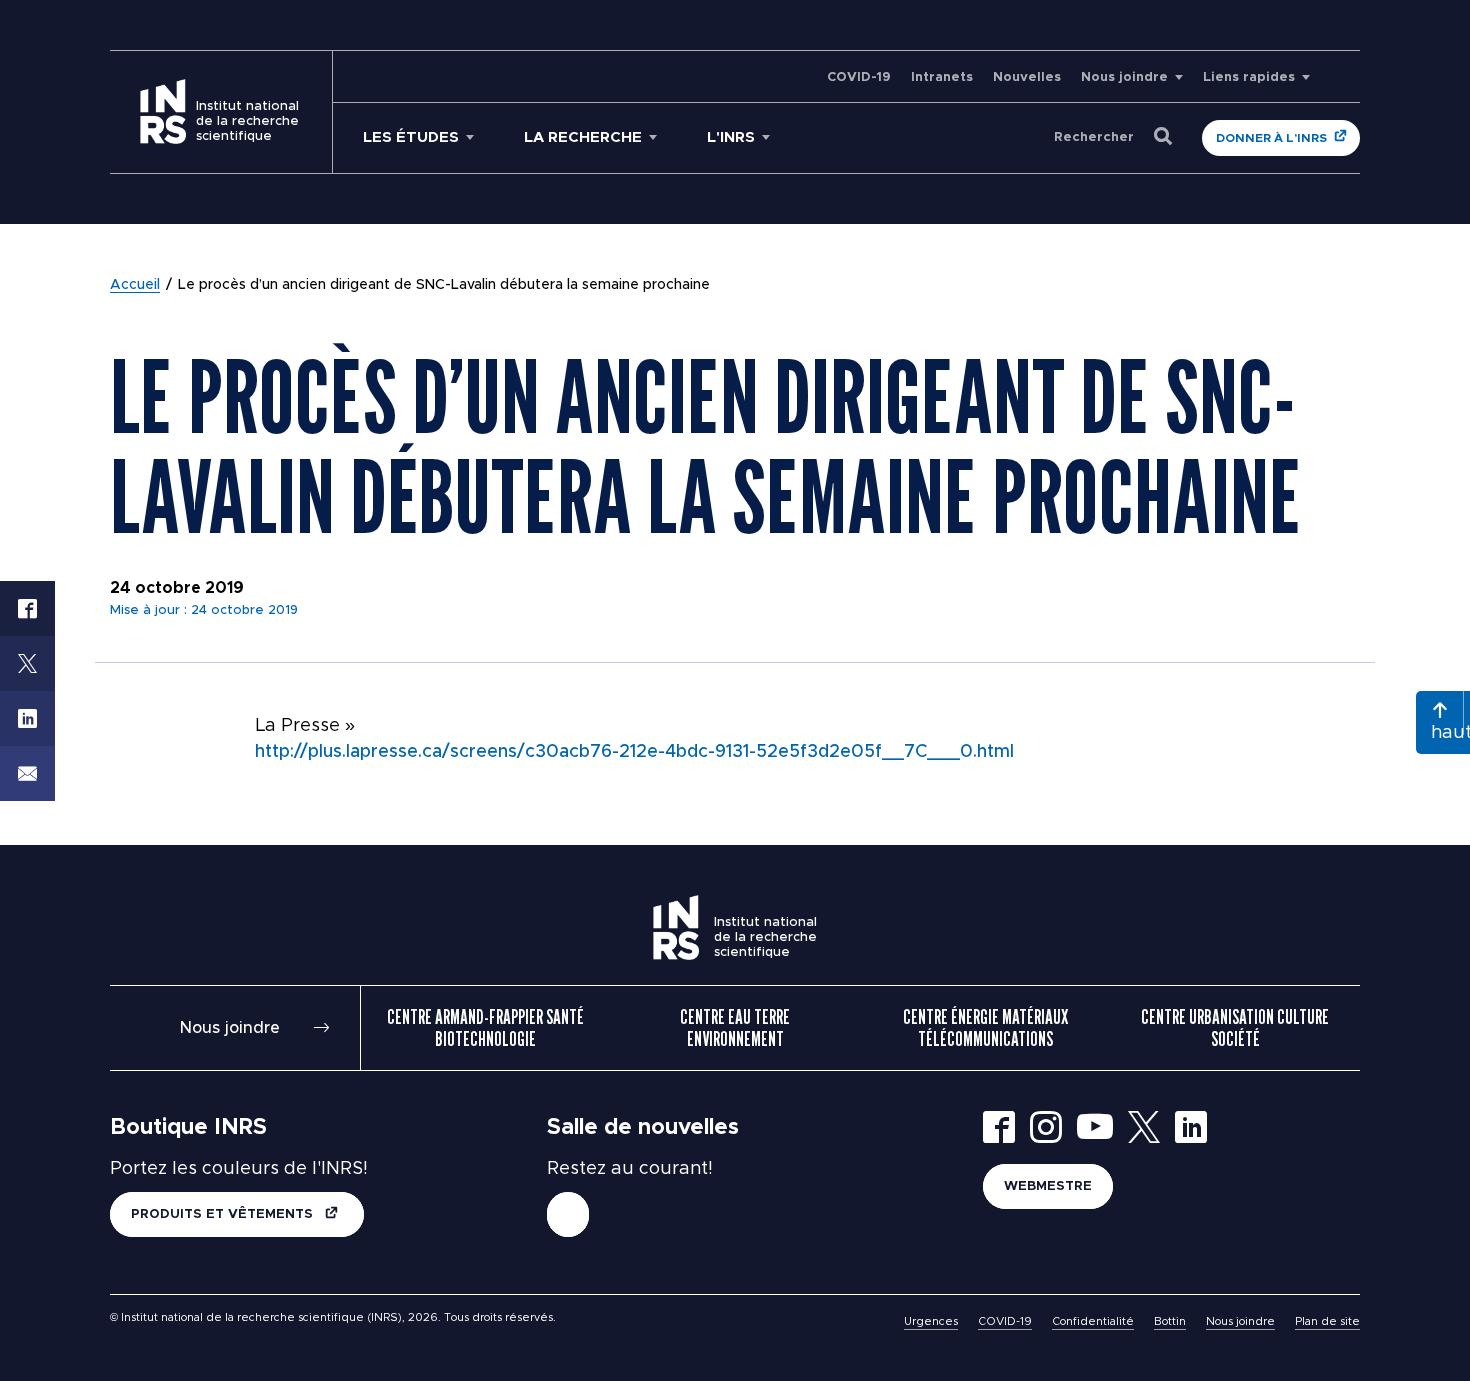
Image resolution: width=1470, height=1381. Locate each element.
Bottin (1170, 1321)
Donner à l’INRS (1271, 138)
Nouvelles (1027, 77)
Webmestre (1048, 1186)
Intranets (942, 77)
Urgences (931, 1321)
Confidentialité (1093, 1321)
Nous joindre (1124, 77)
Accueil (135, 285)
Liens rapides (1249, 77)
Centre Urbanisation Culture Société (1235, 1028)
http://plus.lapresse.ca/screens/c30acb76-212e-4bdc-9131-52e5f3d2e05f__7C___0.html (634, 752)
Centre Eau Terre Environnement (735, 1028)
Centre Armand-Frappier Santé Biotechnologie (485, 1028)
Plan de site (1327, 1321)
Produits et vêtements (224, 1214)
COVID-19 (859, 77)
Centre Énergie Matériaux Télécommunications (985, 1028)
